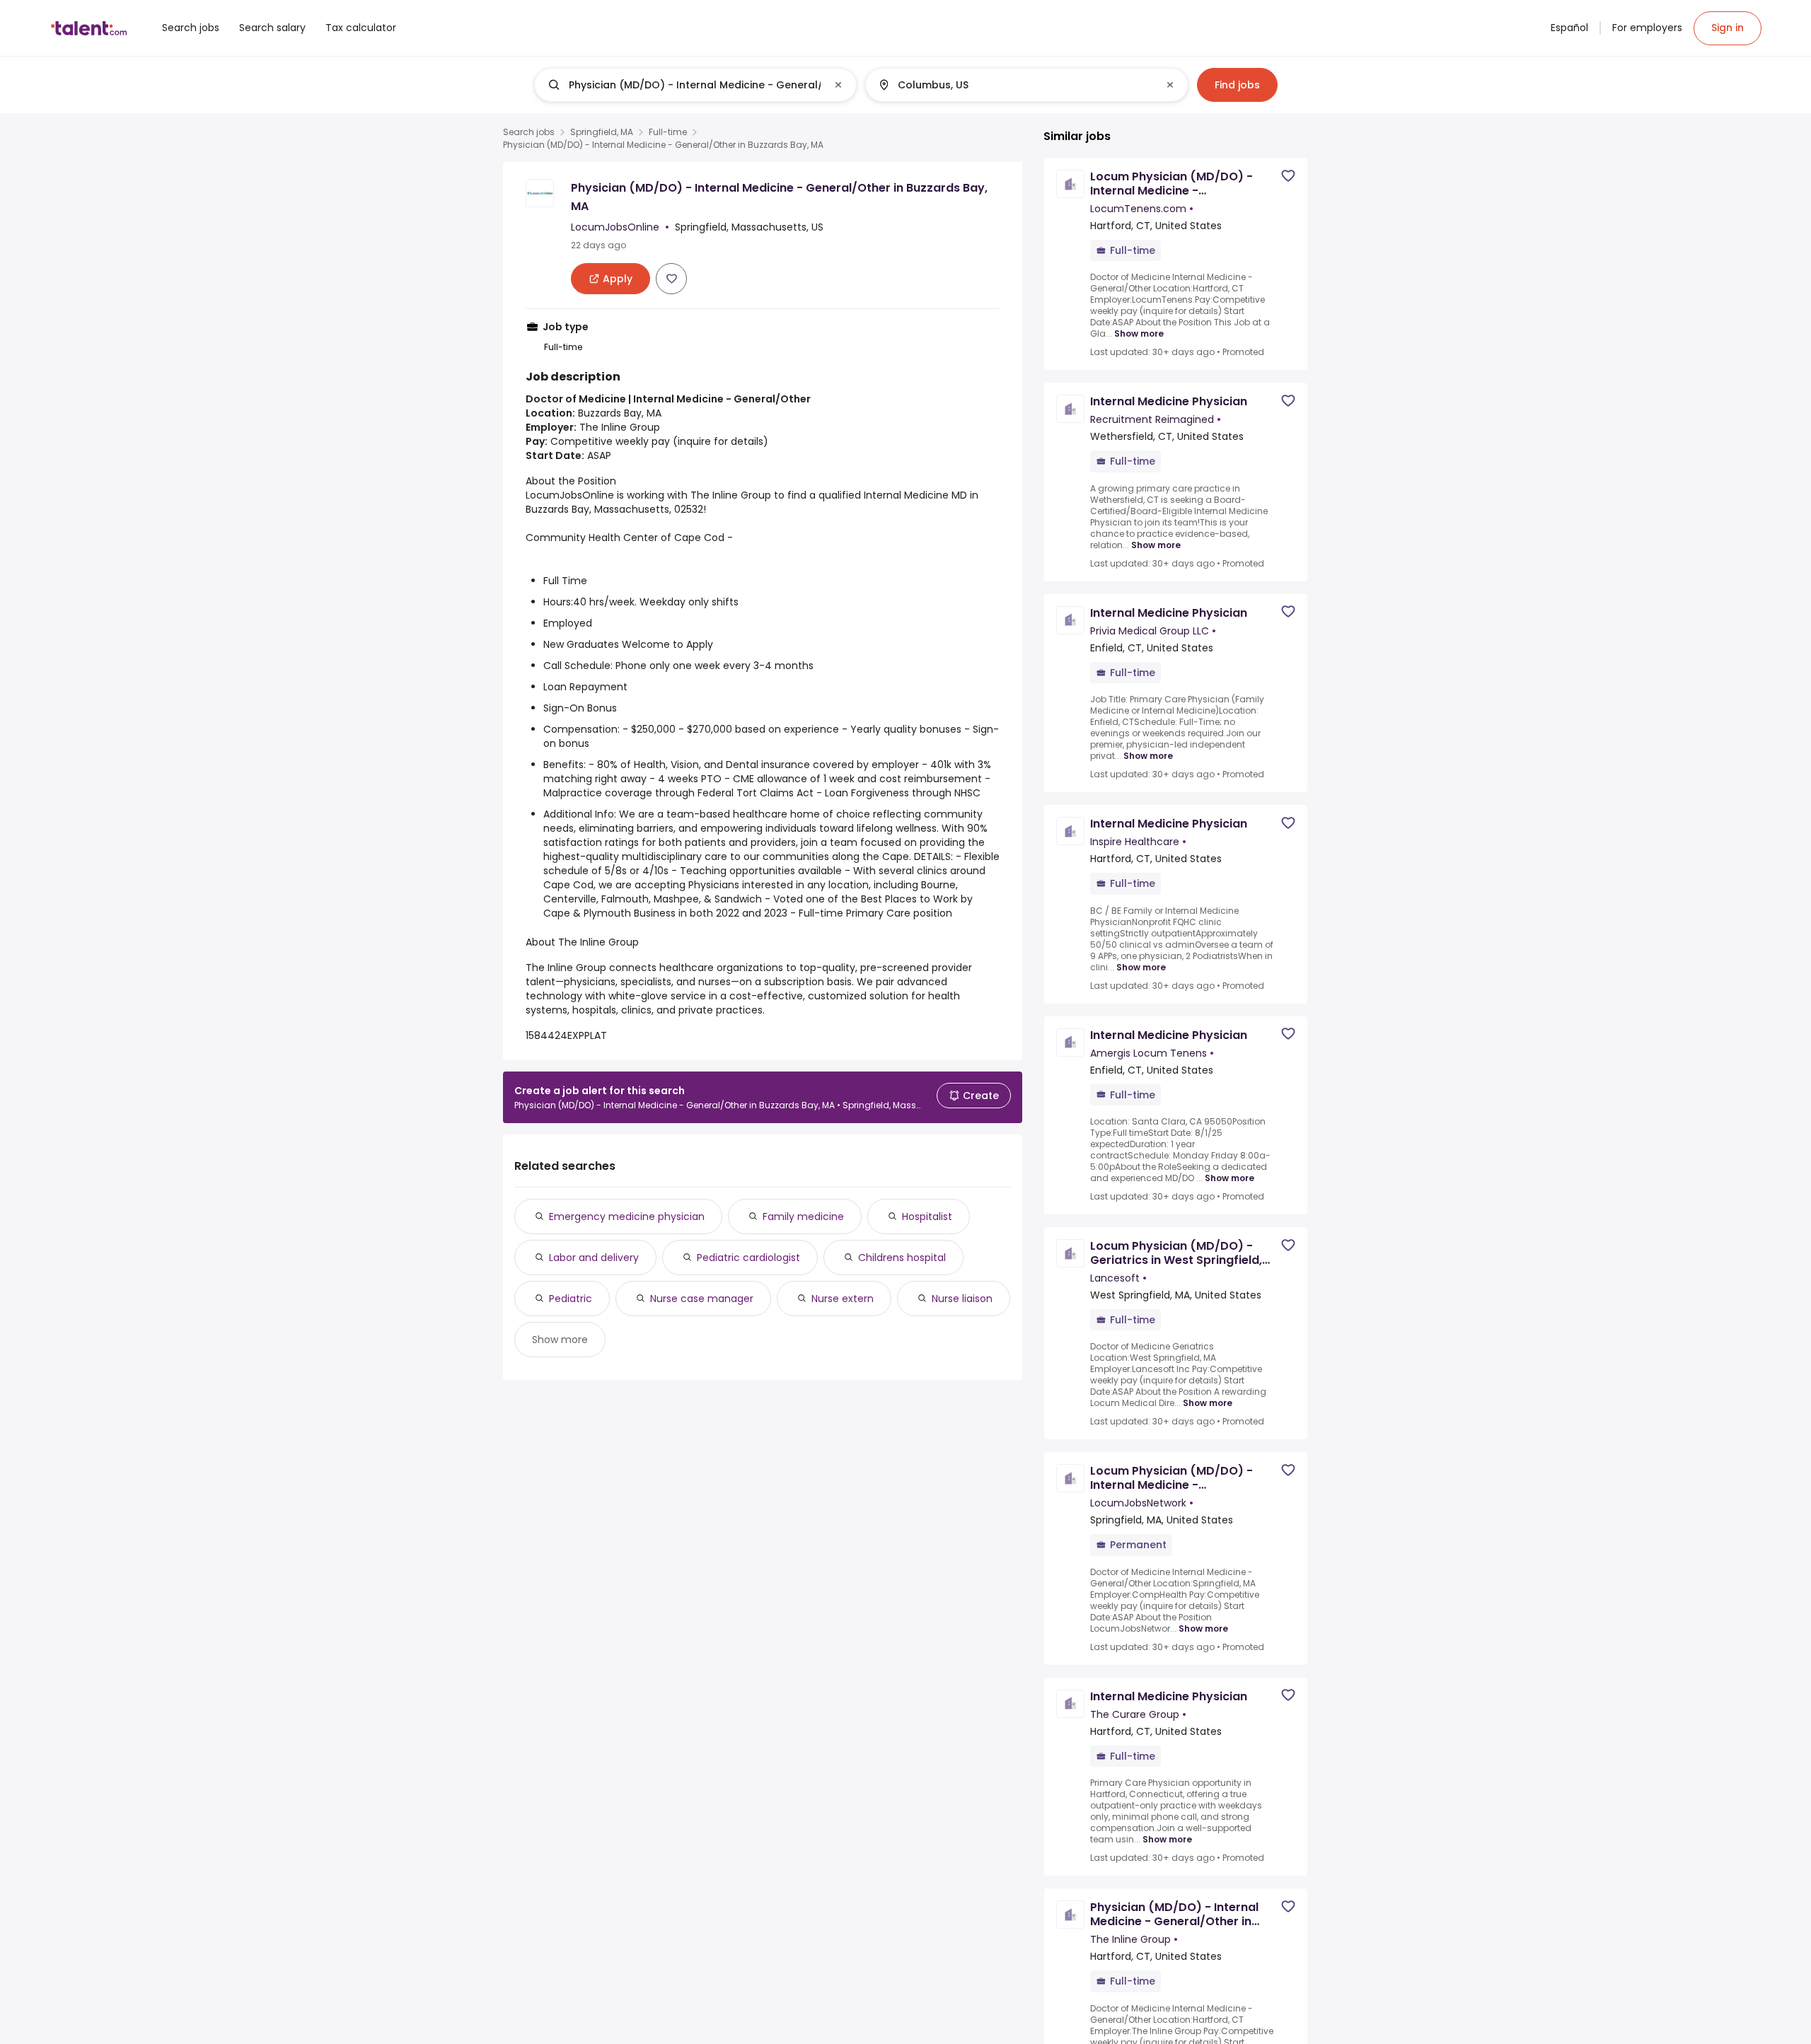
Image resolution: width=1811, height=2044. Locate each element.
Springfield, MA (602, 132)
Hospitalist (927, 1216)
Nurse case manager (702, 1299)
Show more (560, 1340)
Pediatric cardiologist (748, 1258)
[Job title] (684, 85)
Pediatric (571, 1299)
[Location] (1015, 85)
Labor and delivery (594, 1258)
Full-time (668, 132)
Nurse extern (843, 1299)
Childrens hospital (902, 1258)
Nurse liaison (962, 1299)
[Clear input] (838, 85)
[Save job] (671, 279)
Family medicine (803, 1216)
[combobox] (695, 85)
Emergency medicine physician (627, 1216)
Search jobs (529, 132)
